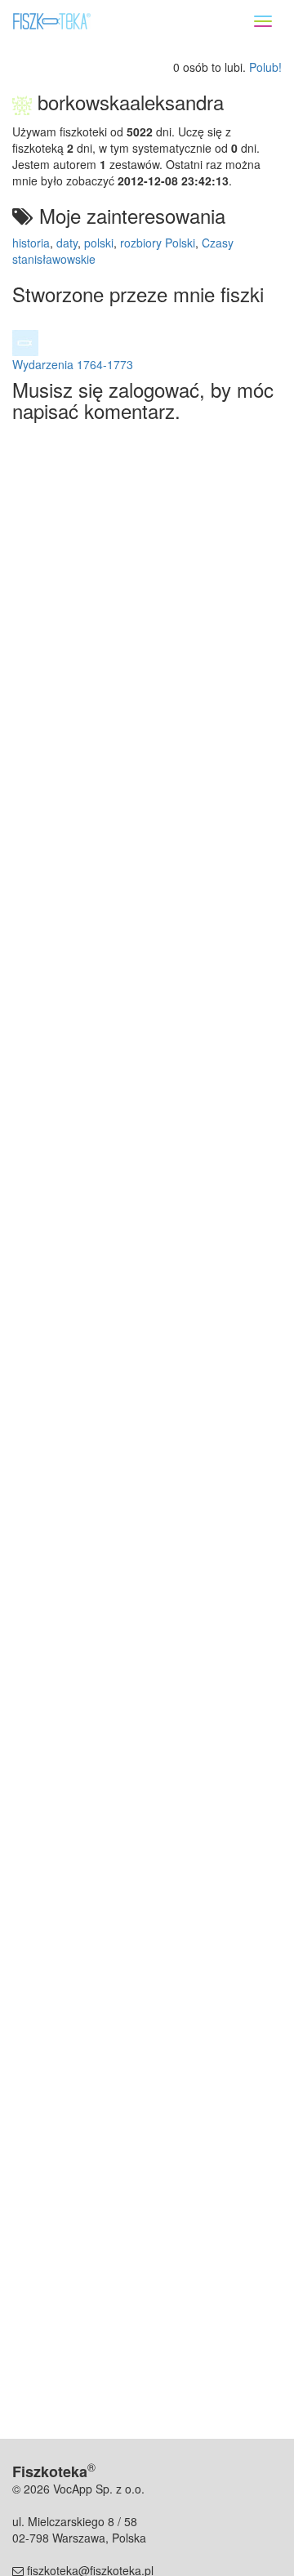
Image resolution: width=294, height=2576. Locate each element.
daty (67, 243)
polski (99, 243)
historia (31, 243)
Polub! (265, 67)
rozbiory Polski (158, 243)
